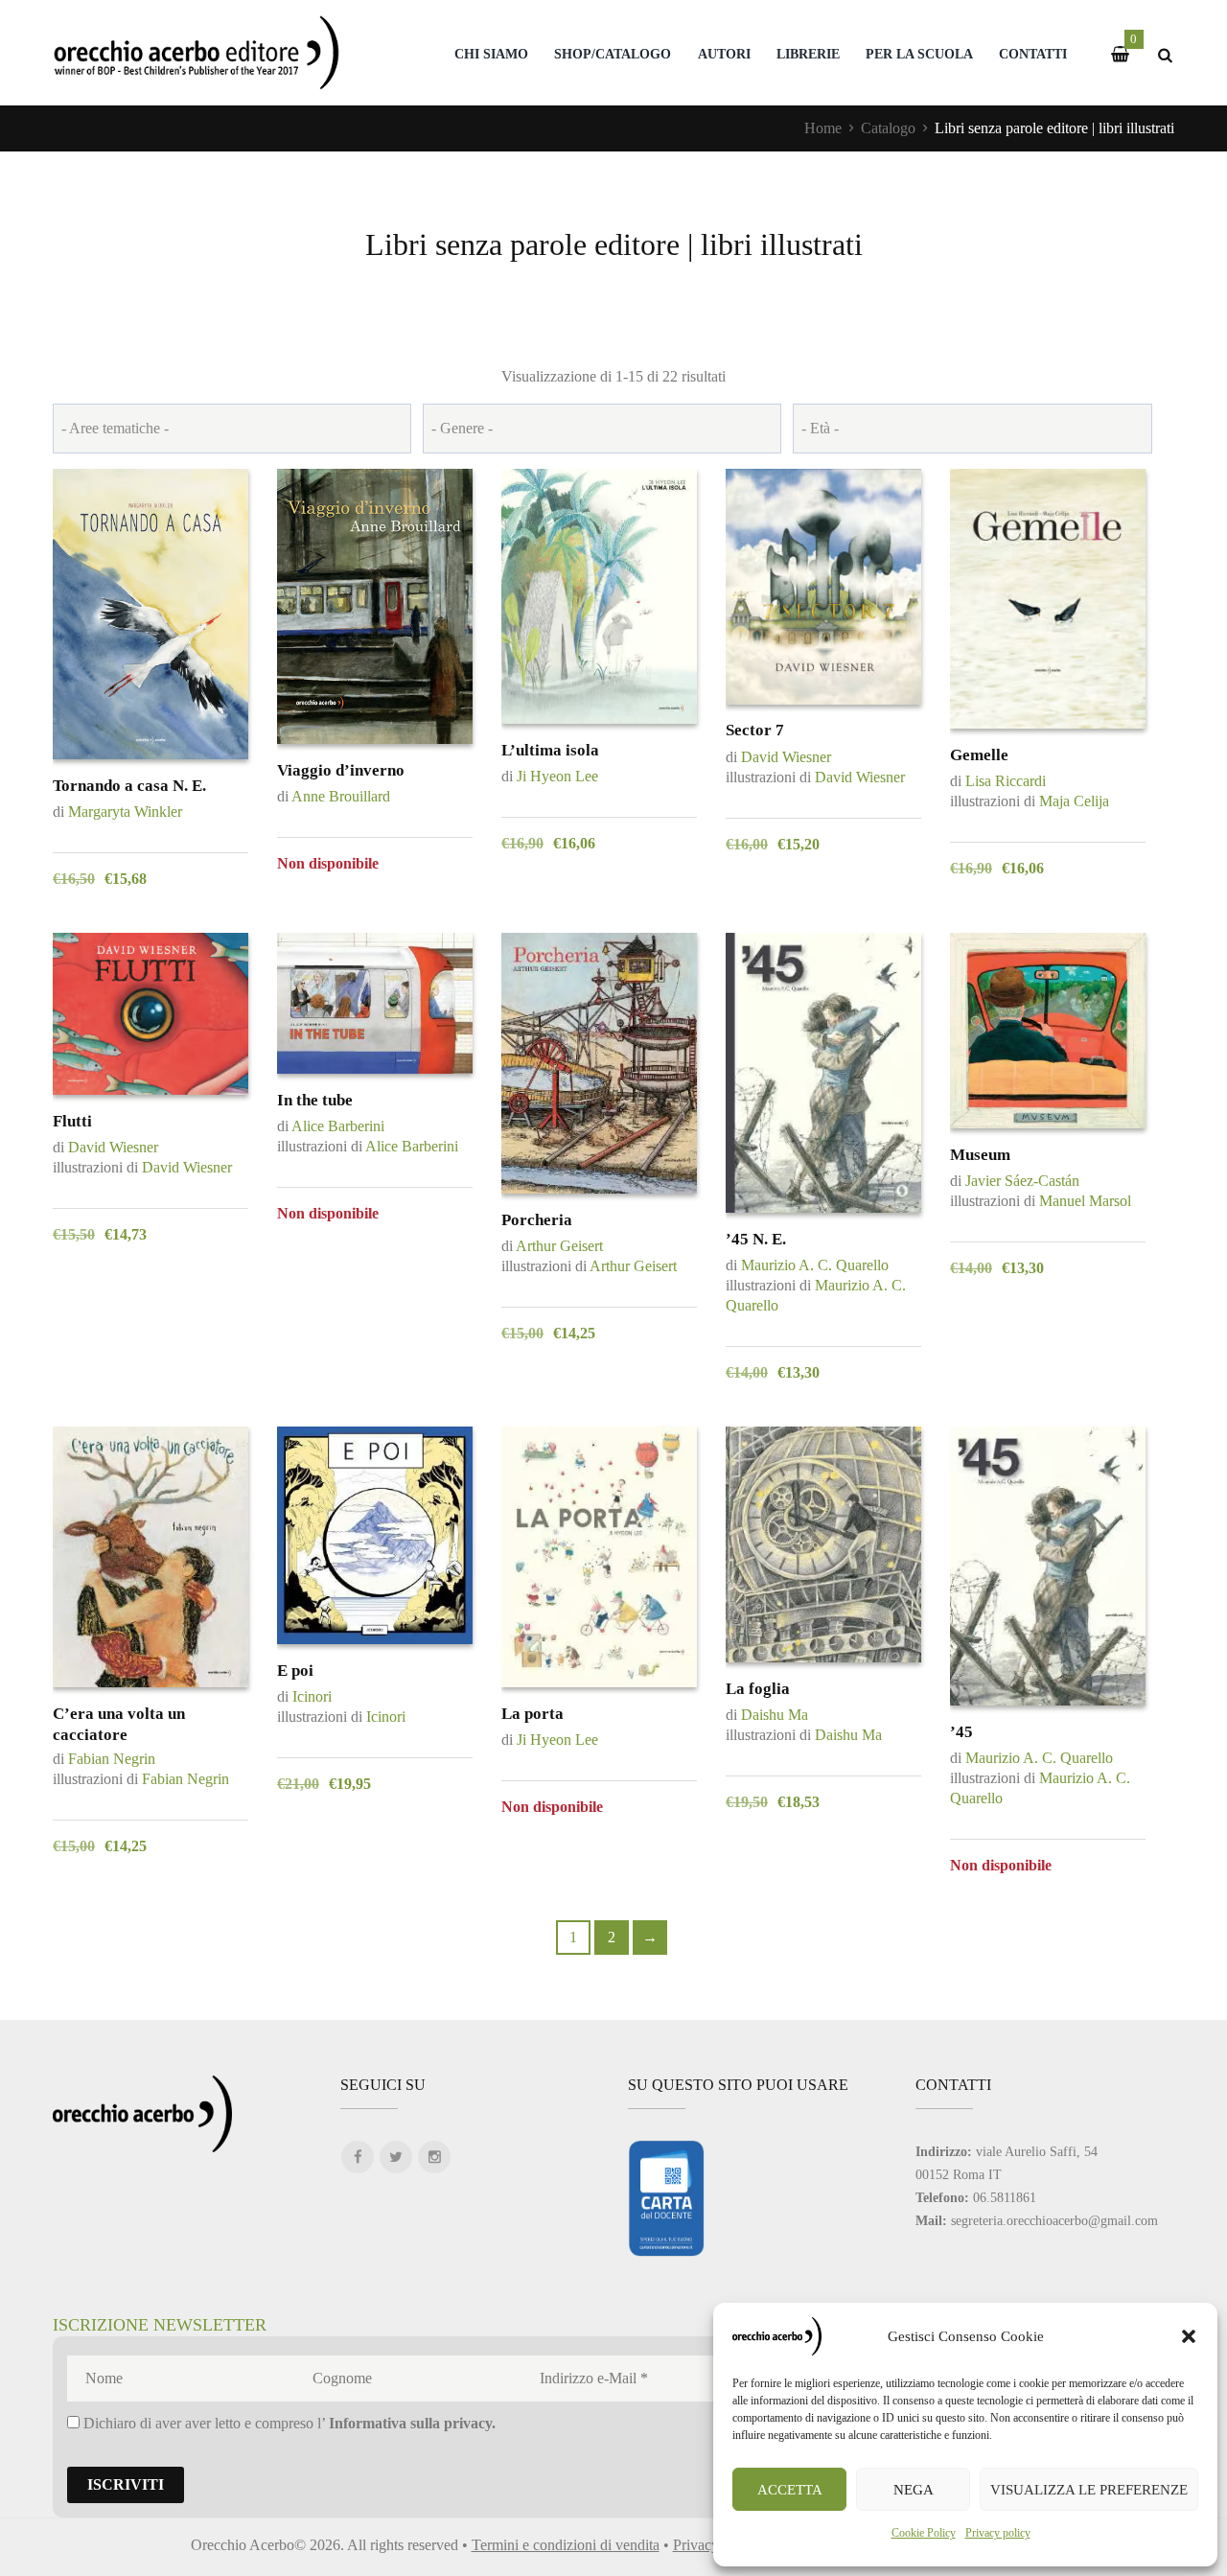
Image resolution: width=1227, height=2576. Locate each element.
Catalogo (888, 128)
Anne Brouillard (341, 796)
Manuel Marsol (1085, 1201)
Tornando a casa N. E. (129, 786)
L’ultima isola (550, 750)
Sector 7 (755, 730)
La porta (532, 1714)
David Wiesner (786, 757)
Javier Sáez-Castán (1022, 1181)
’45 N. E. (756, 1239)
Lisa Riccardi (1006, 781)
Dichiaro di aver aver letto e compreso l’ (288, 2423)
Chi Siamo (491, 54)
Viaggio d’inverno (341, 770)
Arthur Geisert (559, 1246)
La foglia (758, 1689)
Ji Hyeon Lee (557, 776)
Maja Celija (1074, 801)
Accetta (790, 2490)
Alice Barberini (338, 1126)
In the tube (315, 1100)
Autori (724, 54)
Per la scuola (919, 54)
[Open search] (1165, 55)
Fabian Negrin (112, 1759)
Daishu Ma (775, 1715)
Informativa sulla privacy (410, 2423)
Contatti (1033, 54)
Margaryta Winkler (125, 812)
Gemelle (979, 755)
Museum (980, 1155)
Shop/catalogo (613, 54)
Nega (914, 2490)
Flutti (72, 1121)
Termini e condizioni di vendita (566, 2545)
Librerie (808, 54)
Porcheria (537, 1220)
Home (823, 128)
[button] (1189, 2336)
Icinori (312, 1696)
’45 (961, 1732)
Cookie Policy (924, 2533)
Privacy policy (998, 2533)
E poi (295, 1671)
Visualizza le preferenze (1089, 2490)
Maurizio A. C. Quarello (815, 1265)
